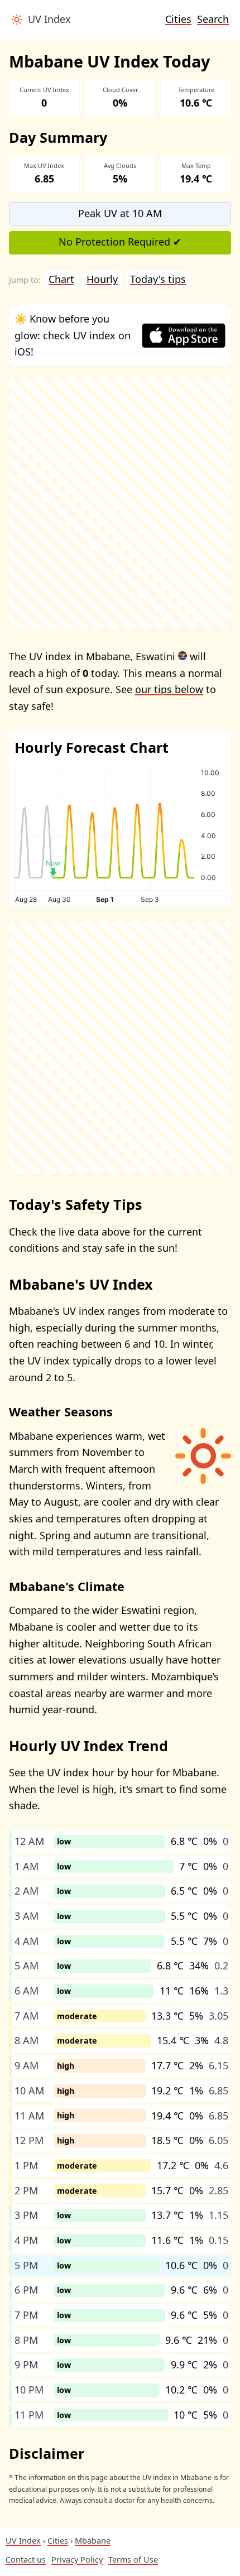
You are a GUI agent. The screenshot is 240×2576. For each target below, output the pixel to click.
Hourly (102, 279)
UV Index (47, 19)
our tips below (169, 689)
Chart (61, 279)
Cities (178, 19)
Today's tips (158, 279)
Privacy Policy (77, 2560)
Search (213, 19)
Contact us (26, 2560)
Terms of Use (133, 2560)
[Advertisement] (120, 503)
